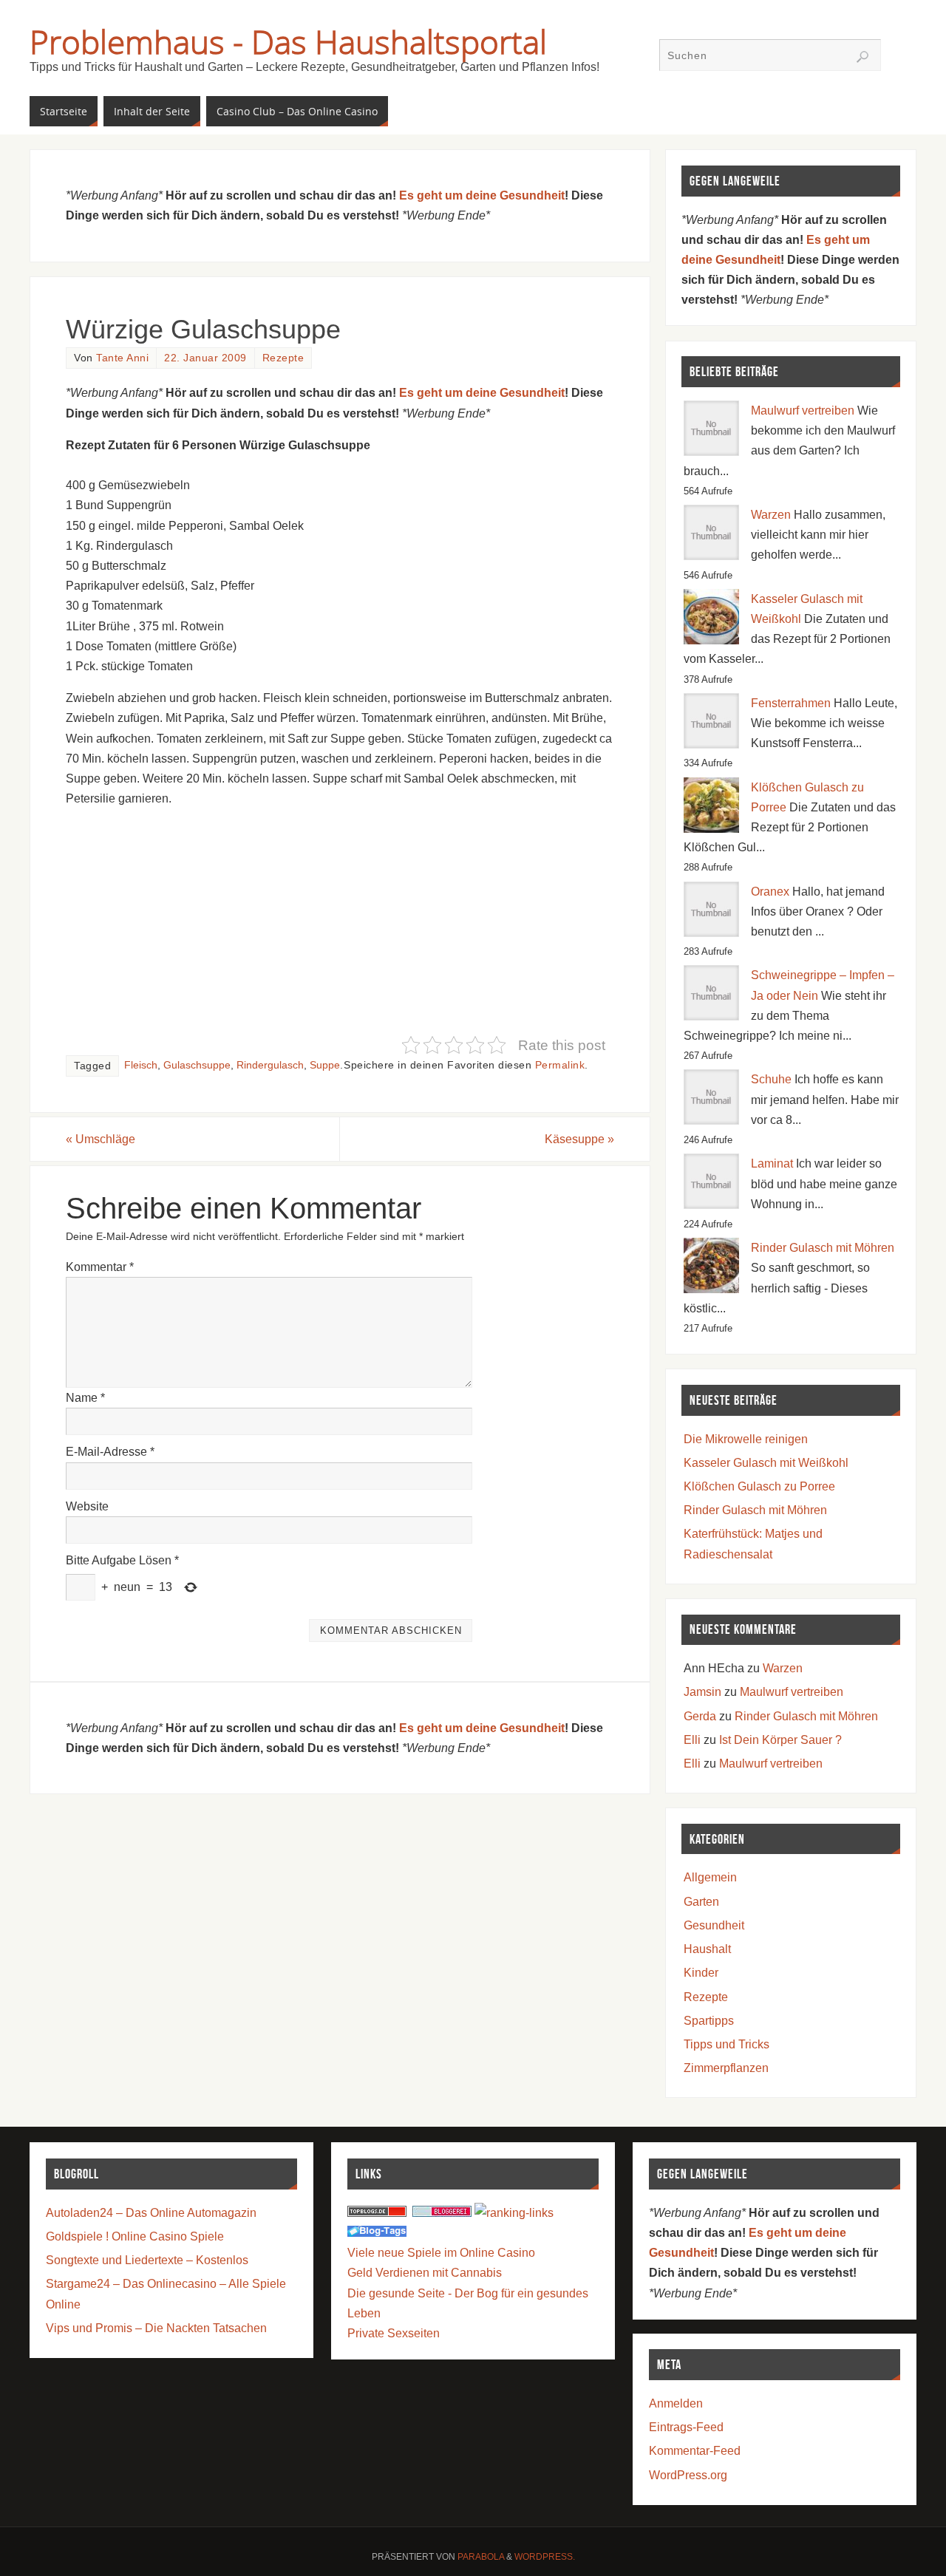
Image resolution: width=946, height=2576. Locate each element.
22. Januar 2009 (205, 358)
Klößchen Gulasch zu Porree (759, 1486)
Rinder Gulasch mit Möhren (823, 1248)
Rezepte (283, 358)
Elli (692, 1740)
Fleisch (141, 1065)
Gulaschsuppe (197, 1065)
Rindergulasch (270, 1065)
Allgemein (710, 1877)
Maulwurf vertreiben (803, 410)
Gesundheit (714, 1925)
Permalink (560, 1065)
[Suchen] (862, 57)
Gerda (700, 1716)
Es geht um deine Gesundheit (482, 195)
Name (85, 1398)
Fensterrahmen (791, 703)
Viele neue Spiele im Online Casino (441, 2253)
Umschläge (101, 1139)
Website (87, 1506)
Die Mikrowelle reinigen (746, 1439)
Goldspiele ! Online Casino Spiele (135, 2236)
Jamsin (702, 1692)
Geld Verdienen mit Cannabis (425, 2273)
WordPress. (545, 2557)
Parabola (481, 2557)
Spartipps (709, 2021)
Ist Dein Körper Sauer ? (780, 1740)
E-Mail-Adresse (110, 1452)
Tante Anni (122, 358)
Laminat (772, 1163)
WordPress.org (688, 2475)
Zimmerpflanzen (726, 2068)
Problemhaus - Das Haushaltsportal (288, 41)
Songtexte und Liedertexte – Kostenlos (147, 2260)
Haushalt (707, 1949)
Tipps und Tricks (726, 2044)
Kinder (701, 1973)
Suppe (325, 1065)
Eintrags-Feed (686, 2427)
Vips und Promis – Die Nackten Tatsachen (156, 2328)
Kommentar (100, 1267)
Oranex (770, 892)
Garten (701, 1902)
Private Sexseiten (394, 2333)
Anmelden (676, 2403)
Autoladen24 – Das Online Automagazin (151, 2213)
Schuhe (771, 1079)
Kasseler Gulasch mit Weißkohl (766, 1463)
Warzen (771, 515)
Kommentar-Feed (695, 2451)
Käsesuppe (579, 1139)
